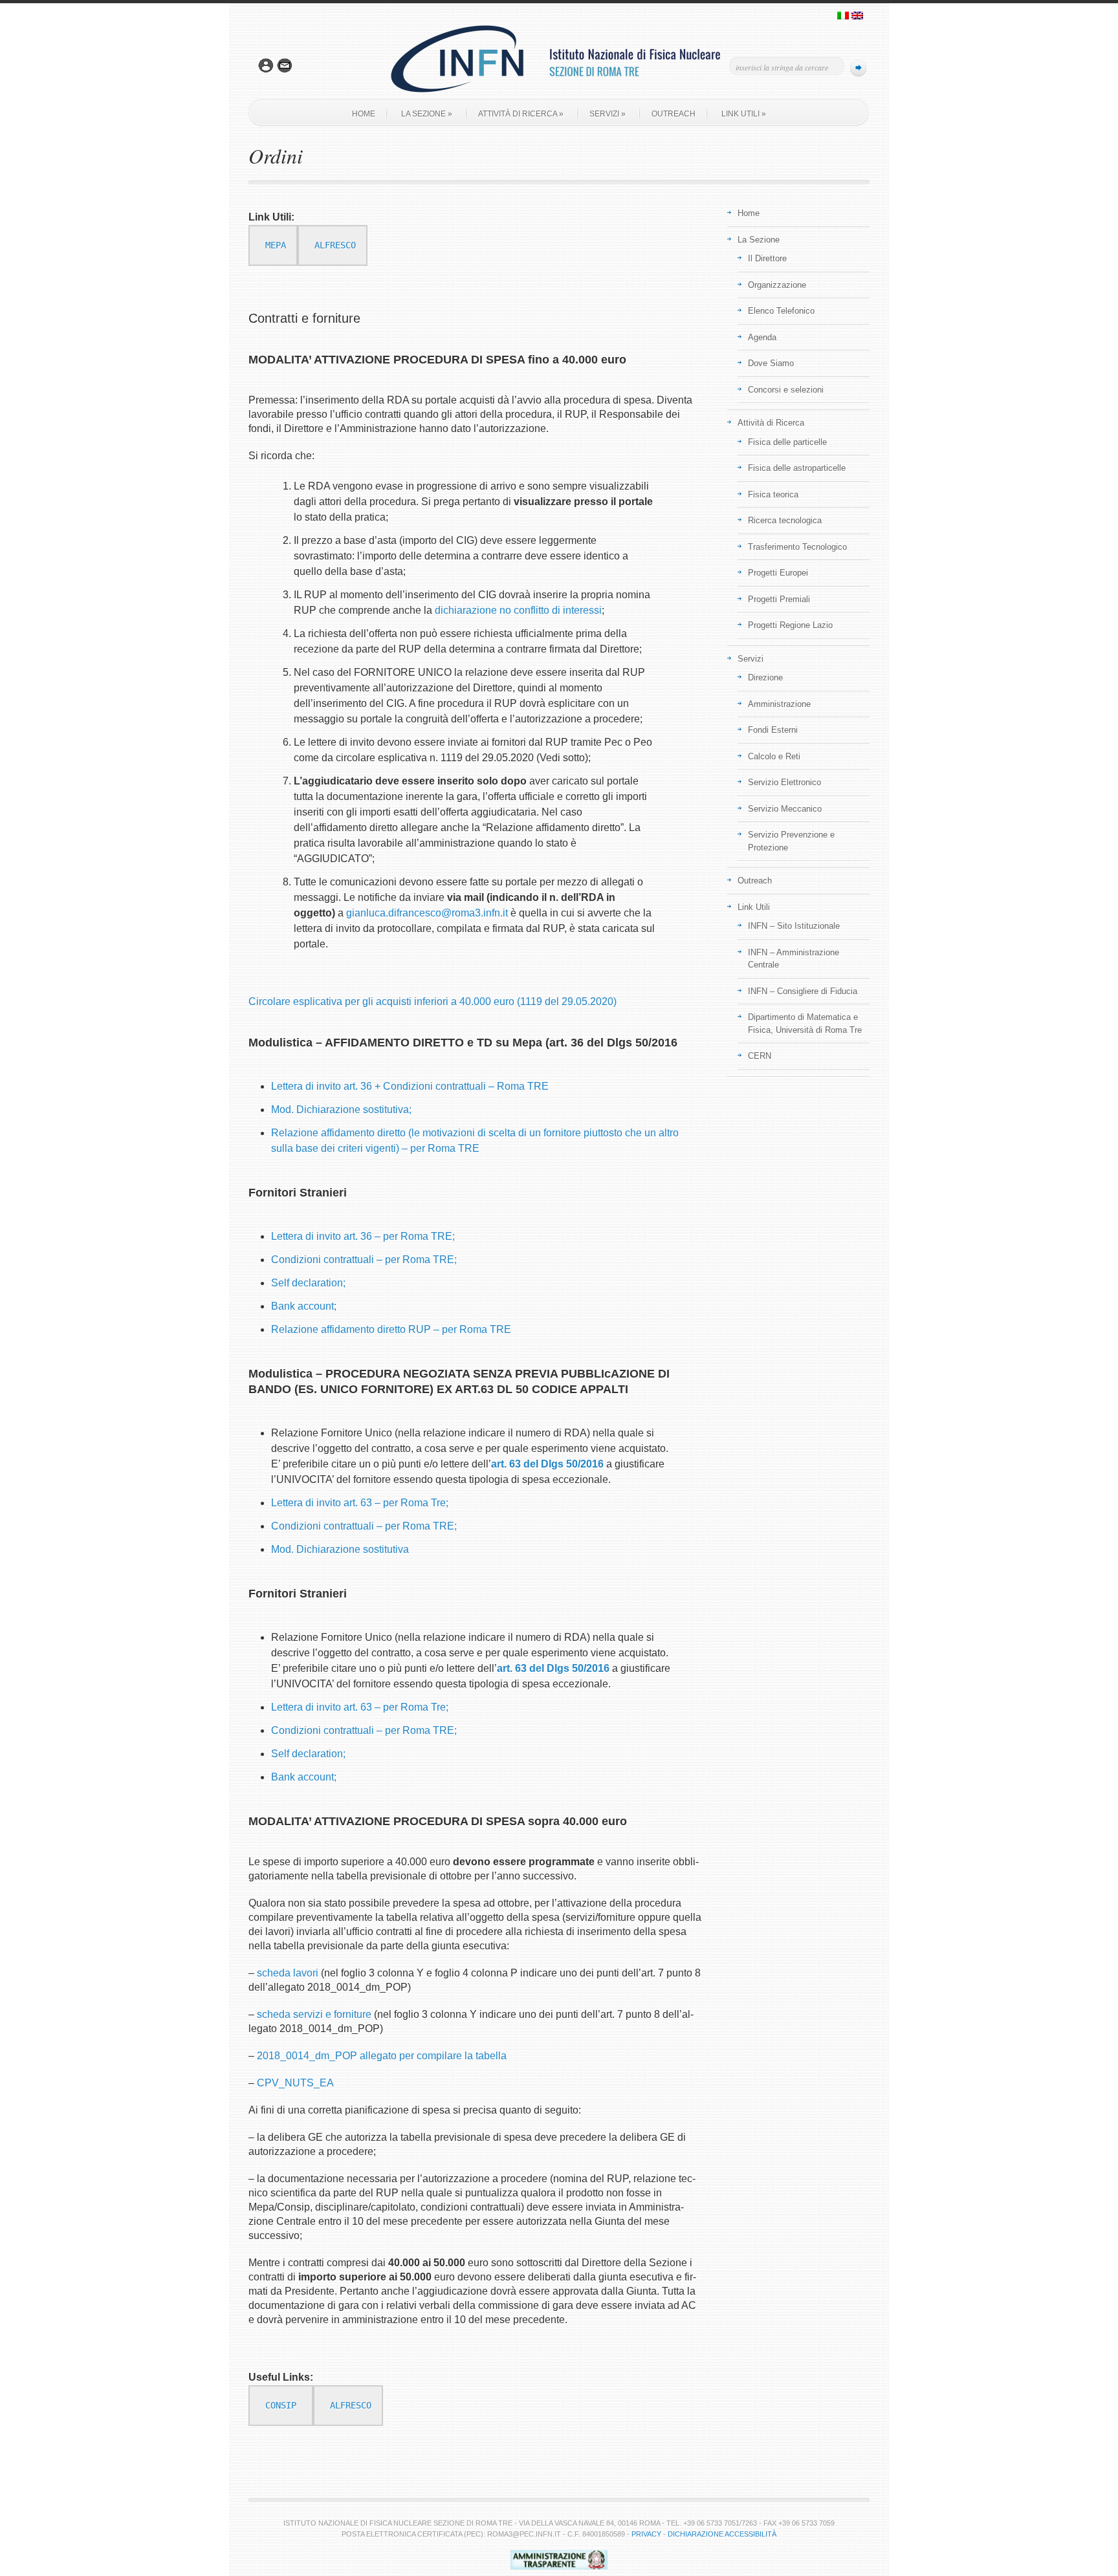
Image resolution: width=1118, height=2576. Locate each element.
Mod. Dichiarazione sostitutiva (340, 1549)
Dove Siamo (771, 363)
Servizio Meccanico (785, 809)
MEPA (276, 245)
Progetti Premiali (779, 599)
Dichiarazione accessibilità (722, 2534)
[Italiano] (843, 17)
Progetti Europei (778, 573)
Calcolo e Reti (774, 756)
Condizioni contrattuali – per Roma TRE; (364, 1260)
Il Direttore (767, 258)
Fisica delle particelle (787, 442)
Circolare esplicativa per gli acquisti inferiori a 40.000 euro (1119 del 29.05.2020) (433, 1001)
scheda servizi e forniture (314, 2014)
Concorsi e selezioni (786, 390)
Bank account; (304, 1306)
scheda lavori (288, 1973)
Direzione (765, 677)
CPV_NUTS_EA (295, 2083)
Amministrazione (779, 704)
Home (364, 114)
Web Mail (285, 66)
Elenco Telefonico (781, 311)
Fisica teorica (773, 494)
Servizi (608, 114)
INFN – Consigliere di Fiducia (803, 991)
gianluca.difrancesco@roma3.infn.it (427, 913)
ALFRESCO (335, 245)
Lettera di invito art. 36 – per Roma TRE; (363, 1236)
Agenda (762, 337)
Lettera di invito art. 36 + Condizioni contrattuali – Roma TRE (410, 1086)
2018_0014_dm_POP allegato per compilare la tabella (382, 2056)
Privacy (646, 2534)
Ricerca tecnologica (785, 520)
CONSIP (281, 2405)
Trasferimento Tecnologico (797, 547)
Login (266, 66)
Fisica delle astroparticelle (797, 468)
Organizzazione (777, 285)
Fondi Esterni (773, 730)
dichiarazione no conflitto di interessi (518, 610)
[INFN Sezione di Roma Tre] (559, 96)
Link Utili (744, 114)
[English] (857, 17)
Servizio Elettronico (784, 782)
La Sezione (427, 114)
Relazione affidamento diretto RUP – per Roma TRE (391, 1329)
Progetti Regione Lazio (790, 625)
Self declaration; (308, 1283)
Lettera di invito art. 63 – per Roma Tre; (360, 1503)
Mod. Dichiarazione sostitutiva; (341, 1109)
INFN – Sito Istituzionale (794, 926)
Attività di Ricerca (521, 114)
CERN (760, 1056)
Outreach (674, 114)
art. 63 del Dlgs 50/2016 (547, 1464)
